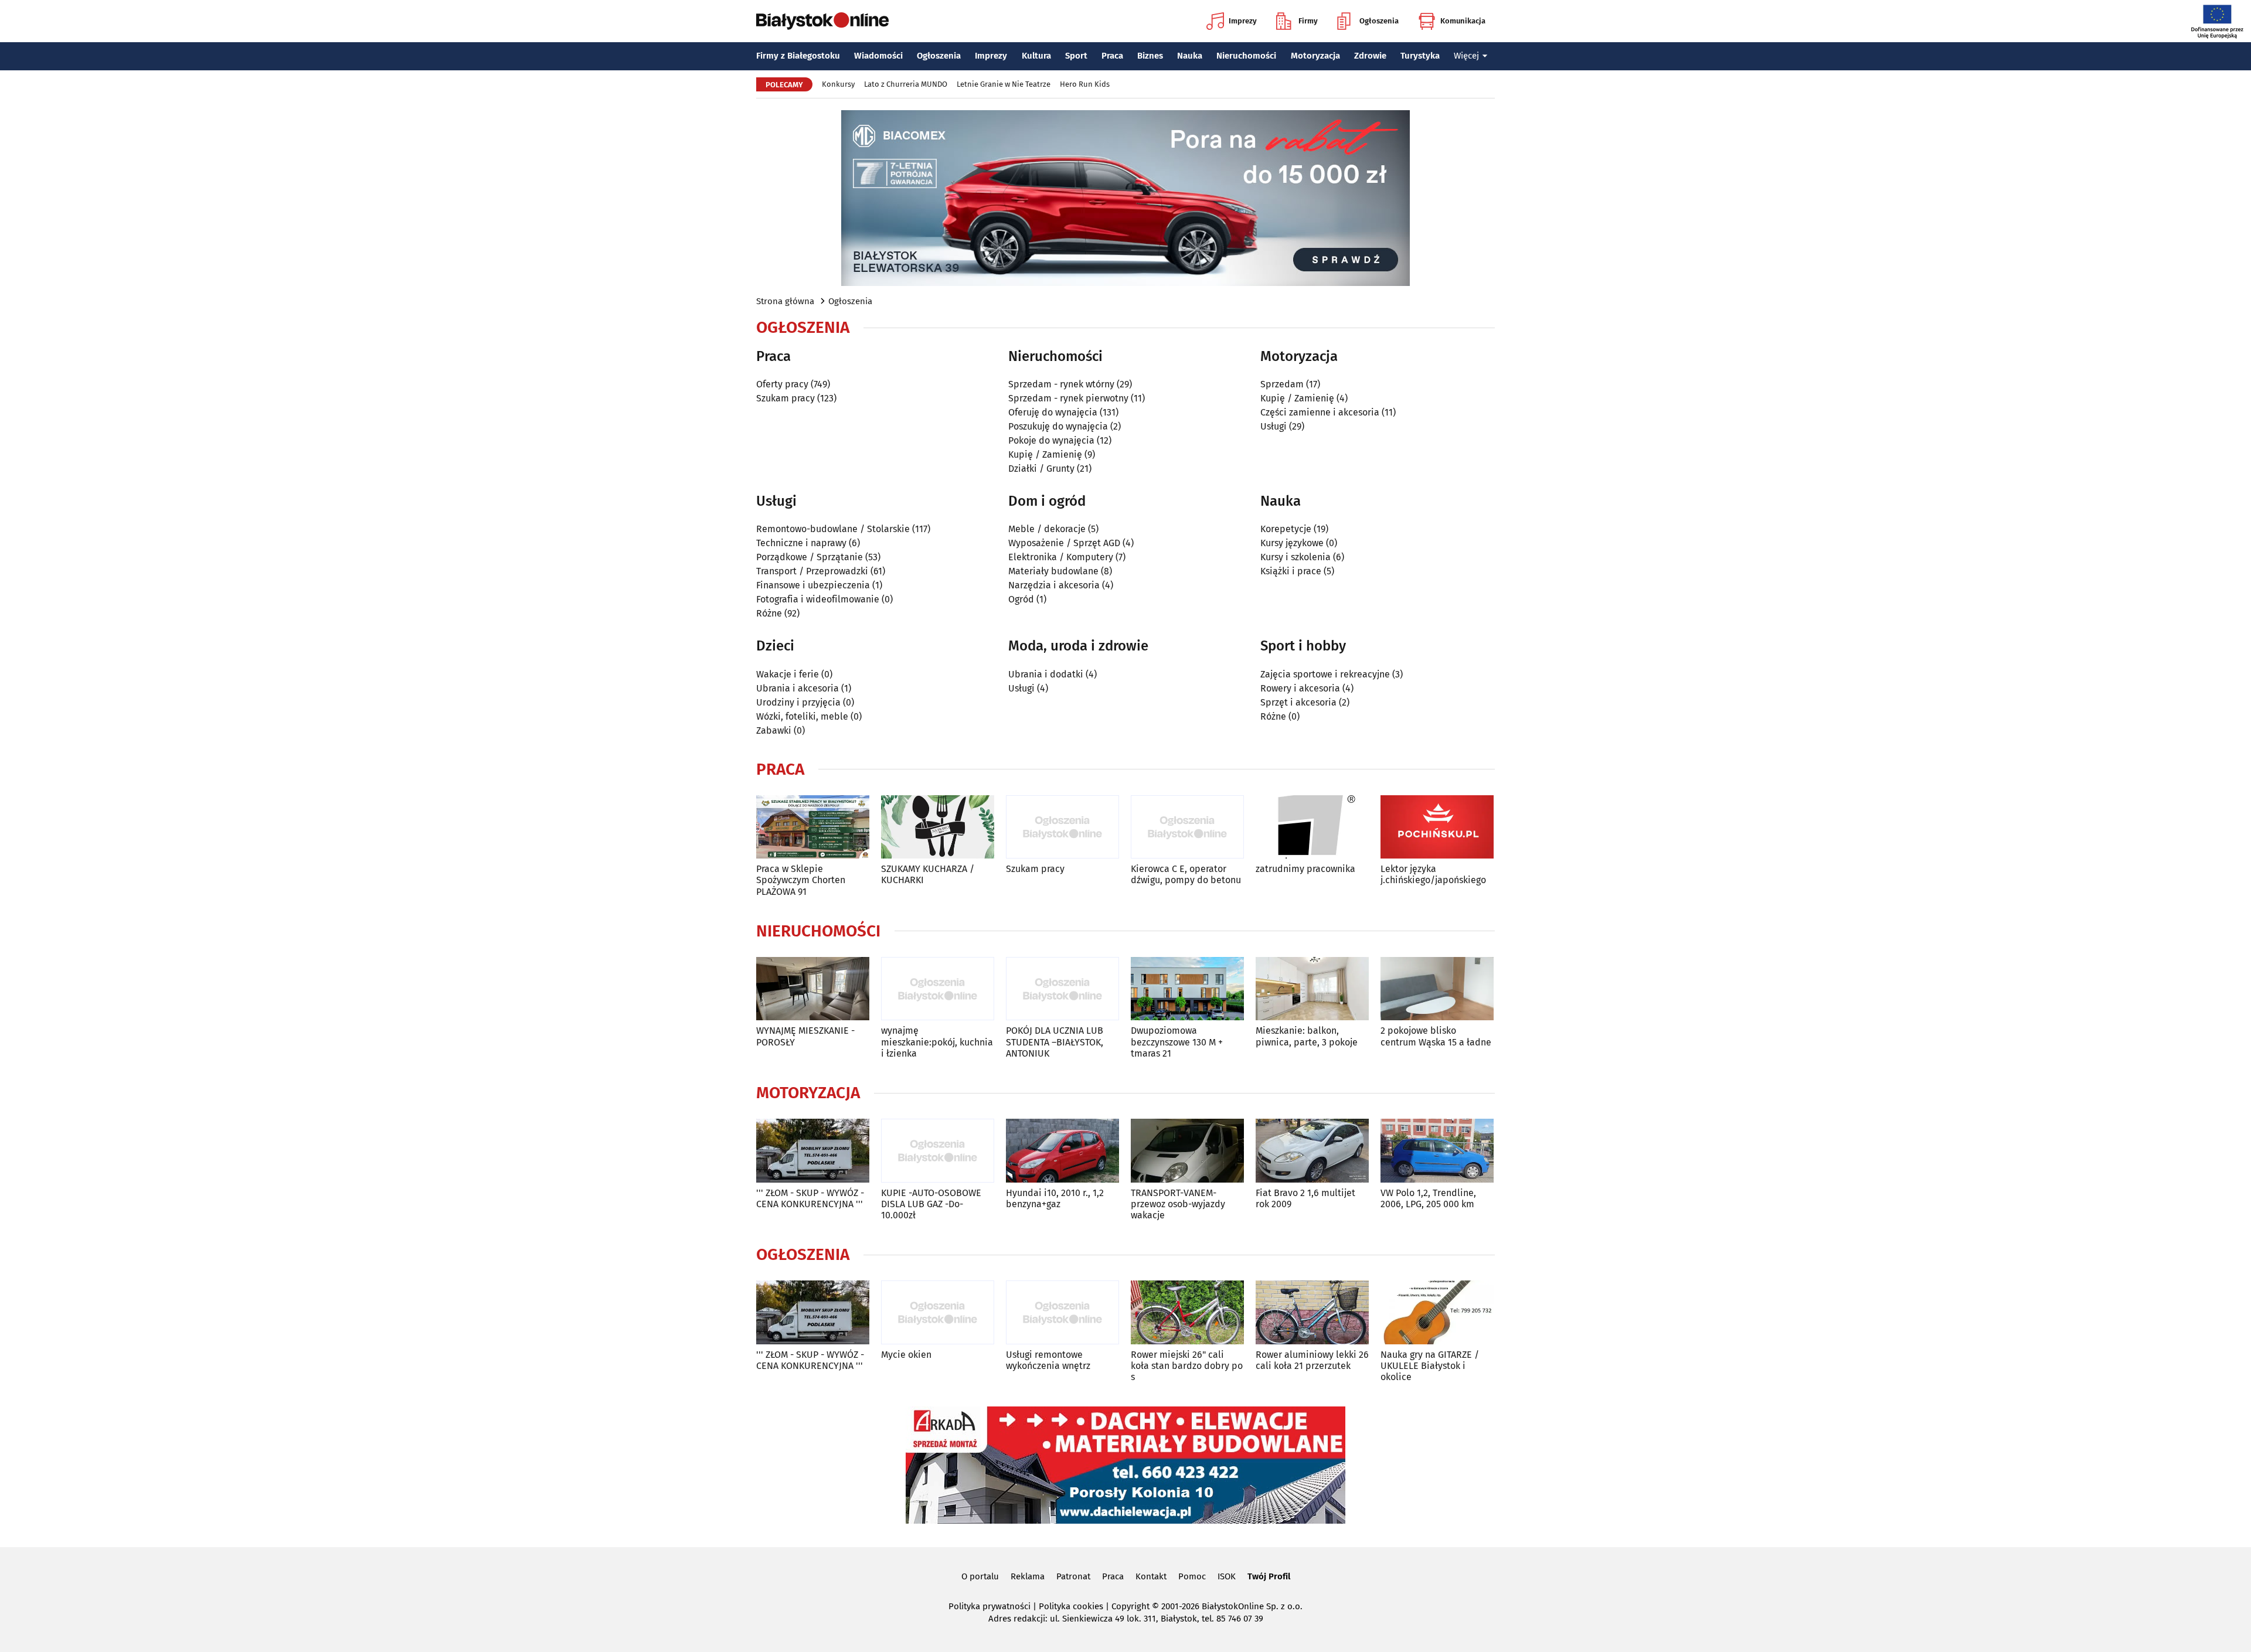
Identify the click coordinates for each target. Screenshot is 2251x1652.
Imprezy (1243, 21)
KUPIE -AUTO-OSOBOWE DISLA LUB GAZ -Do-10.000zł (931, 1204)
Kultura (1036, 56)
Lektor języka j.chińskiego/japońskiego (1433, 874)
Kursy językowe (1292, 543)
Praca (1112, 56)
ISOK (1227, 1576)
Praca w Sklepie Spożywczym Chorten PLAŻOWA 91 (801, 880)
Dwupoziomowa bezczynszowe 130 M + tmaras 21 (1177, 1042)
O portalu (980, 1576)
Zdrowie (1370, 56)
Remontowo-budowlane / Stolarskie (833, 529)
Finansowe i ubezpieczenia (813, 585)
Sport (1076, 56)
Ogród (1021, 599)
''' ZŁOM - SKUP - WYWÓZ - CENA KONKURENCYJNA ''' (810, 1198)
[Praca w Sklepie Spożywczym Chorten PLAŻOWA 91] (813, 827)
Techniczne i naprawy (801, 543)
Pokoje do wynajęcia (1051, 440)
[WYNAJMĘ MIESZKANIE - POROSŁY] (813, 989)
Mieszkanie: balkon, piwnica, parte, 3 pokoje (1307, 1036)
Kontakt (1151, 1576)
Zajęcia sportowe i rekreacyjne (1325, 674)
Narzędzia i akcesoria (1054, 585)
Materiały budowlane (1053, 571)
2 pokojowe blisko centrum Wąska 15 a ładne (1436, 1036)
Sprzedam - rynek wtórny (1061, 384)
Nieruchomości (1246, 56)
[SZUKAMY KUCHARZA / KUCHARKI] (938, 827)
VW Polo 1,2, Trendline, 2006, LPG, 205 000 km (1428, 1198)
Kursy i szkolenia (1295, 557)
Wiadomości (878, 56)
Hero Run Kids (1085, 84)
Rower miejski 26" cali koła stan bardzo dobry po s (1187, 1366)
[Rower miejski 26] (1187, 1312)
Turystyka (1420, 56)
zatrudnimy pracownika (1305, 869)
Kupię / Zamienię (1045, 454)
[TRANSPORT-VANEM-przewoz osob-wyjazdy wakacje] (1187, 1151)
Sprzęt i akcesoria (1298, 702)
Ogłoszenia (1379, 21)
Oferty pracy (782, 384)
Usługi (1274, 426)
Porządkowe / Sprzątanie (810, 557)
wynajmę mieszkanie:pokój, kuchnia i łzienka (937, 1042)
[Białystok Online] (822, 21)
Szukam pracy (786, 398)
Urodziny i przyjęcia (798, 702)
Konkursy (838, 84)
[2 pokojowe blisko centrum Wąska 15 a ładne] (1437, 989)
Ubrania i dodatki (1046, 674)
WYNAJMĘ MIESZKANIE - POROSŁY (805, 1036)
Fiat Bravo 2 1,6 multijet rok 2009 (1305, 1198)
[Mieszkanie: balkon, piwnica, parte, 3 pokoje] (1312, 989)
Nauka (1190, 56)
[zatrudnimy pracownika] (1312, 827)
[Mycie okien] (938, 1312)
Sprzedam (1282, 384)
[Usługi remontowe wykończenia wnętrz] (1062, 1312)
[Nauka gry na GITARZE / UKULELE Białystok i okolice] (1437, 1312)
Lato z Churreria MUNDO (906, 84)
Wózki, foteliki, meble (802, 716)
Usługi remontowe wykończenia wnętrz (1048, 1360)
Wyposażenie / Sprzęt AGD (1064, 543)
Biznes (1150, 56)
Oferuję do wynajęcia (1053, 412)
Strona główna (785, 301)
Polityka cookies (1071, 1606)
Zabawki (774, 730)
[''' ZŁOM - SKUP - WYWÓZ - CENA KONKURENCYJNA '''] (813, 1151)
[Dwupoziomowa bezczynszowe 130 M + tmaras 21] (1187, 989)
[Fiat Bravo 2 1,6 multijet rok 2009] (1312, 1151)
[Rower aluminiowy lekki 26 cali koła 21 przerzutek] (1312, 1312)
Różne (769, 613)
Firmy (1308, 21)
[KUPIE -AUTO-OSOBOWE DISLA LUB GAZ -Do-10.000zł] (938, 1151)
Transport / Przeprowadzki (812, 571)
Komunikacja (1463, 21)
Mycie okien (906, 1355)
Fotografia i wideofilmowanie (818, 599)
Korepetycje (1286, 529)
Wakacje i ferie (788, 674)
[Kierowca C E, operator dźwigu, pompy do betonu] (1187, 827)
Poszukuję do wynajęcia (1058, 426)
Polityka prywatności (990, 1606)
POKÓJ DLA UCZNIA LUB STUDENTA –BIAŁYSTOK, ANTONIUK (1055, 1042)
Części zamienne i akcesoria (1320, 412)
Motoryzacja (1315, 56)
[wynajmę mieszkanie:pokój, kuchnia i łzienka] (938, 989)
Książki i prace (1291, 571)
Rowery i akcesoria (1300, 688)
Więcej (1466, 56)
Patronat (1073, 1576)
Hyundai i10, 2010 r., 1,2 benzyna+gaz (1055, 1198)
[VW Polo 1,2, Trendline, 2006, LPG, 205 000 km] (1437, 1151)
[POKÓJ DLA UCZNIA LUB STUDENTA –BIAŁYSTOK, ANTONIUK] (1062, 989)
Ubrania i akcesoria (798, 688)
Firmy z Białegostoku (798, 56)
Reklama (1028, 1576)
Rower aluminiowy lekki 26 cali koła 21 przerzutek (1312, 1360)
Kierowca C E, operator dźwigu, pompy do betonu (1186, 874)
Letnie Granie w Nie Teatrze (1004, 84)
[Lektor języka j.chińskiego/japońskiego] (1437, 827)
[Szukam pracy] (1062, 827)
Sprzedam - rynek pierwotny (1068, 398)
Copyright (1130, 1606)
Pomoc (1192, 1576)
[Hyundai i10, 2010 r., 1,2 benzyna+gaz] (1062, 1151)
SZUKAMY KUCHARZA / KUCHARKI (928, 874)
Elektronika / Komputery (1061, 557)
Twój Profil (1269, 1576)
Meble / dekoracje (1047, 529)
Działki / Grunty (1041, 469)
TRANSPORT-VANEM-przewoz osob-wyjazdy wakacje (1178, 1204)
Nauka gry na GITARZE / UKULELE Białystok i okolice (1430, 1366)
